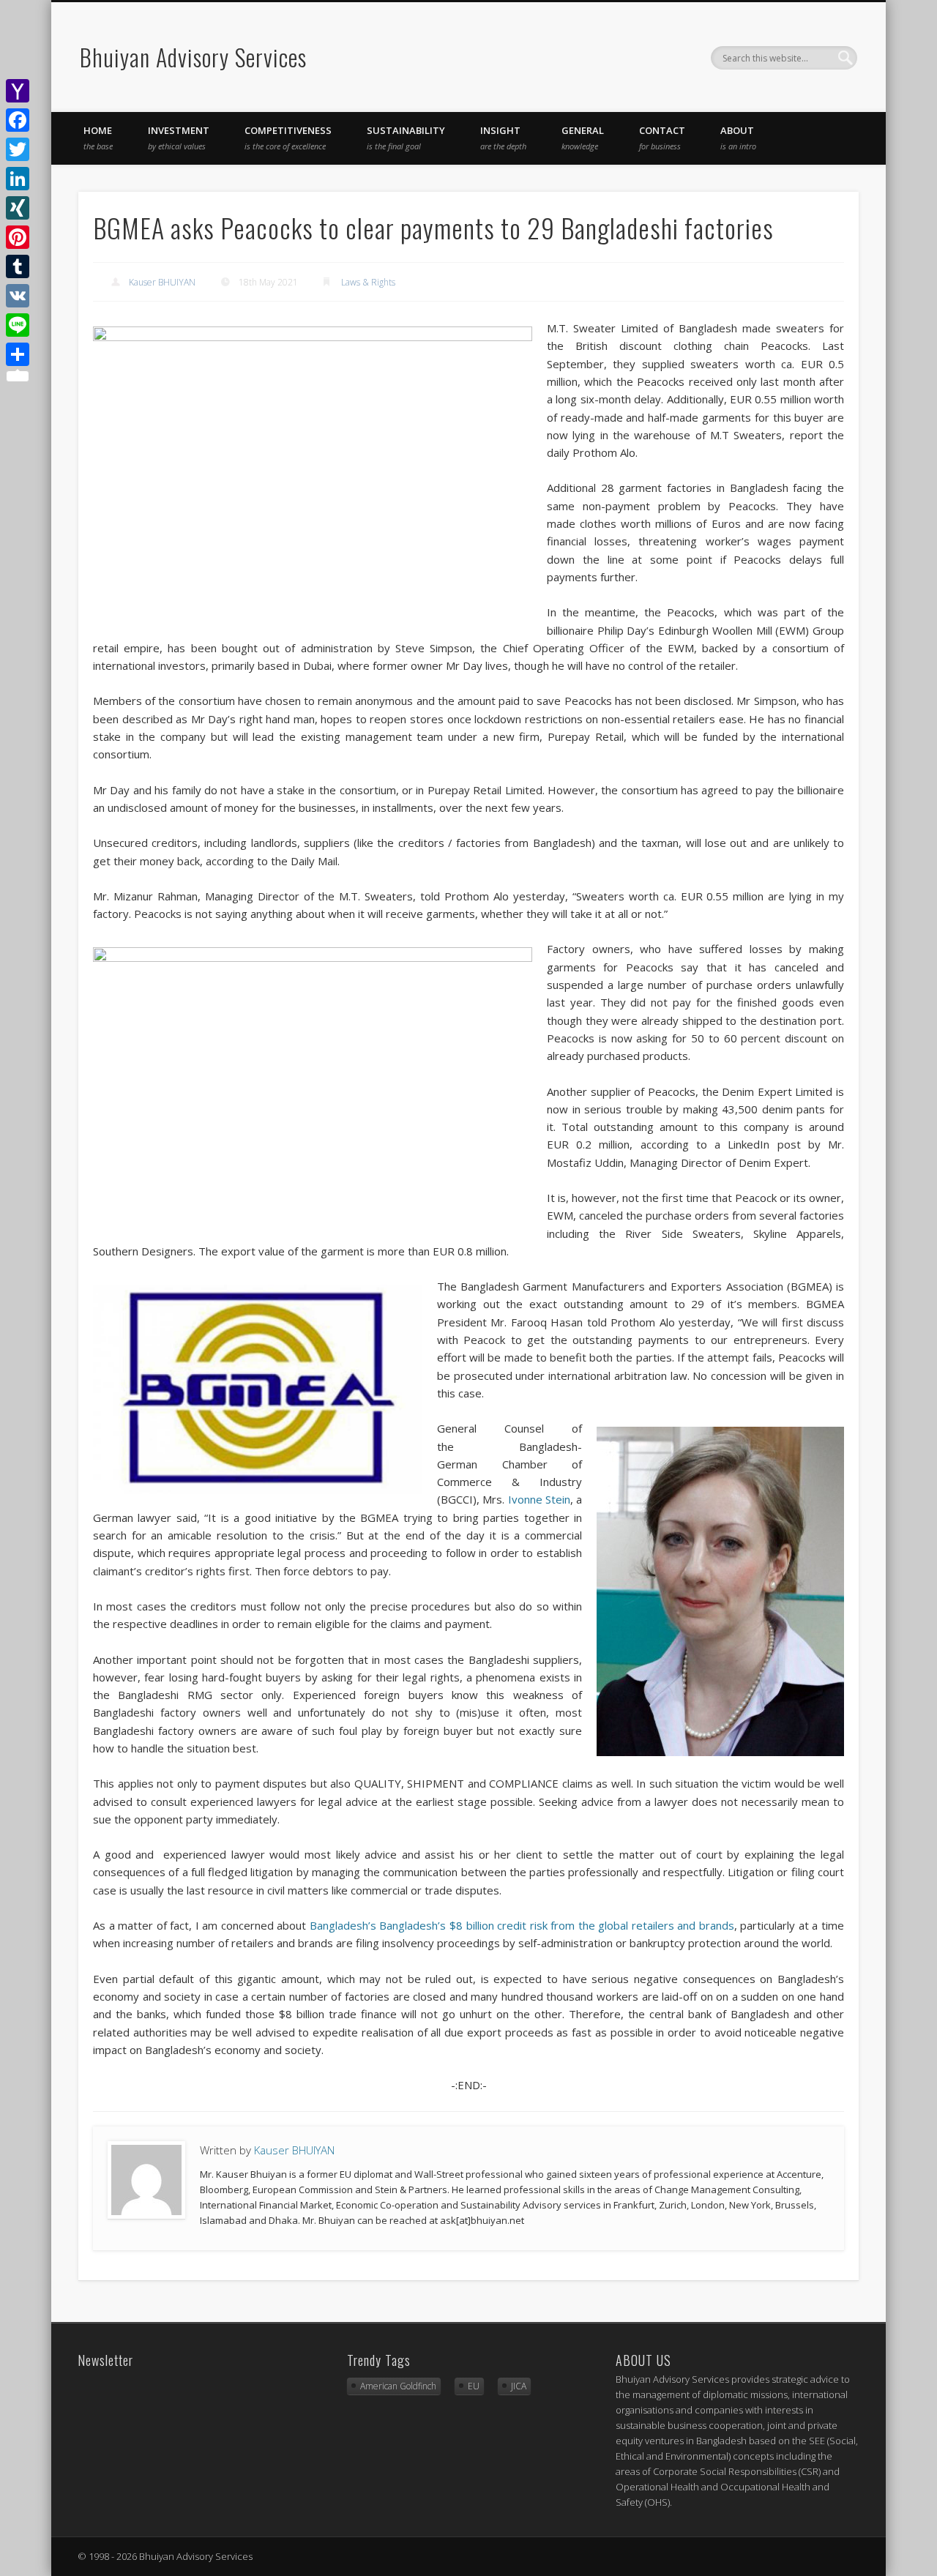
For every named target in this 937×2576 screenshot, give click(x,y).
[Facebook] (18, 120)
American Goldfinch (398, 2386)
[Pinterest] (18, 237)
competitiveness (288, 138)
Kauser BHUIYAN (162, 282)
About (738, 138)
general (583, 138)
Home (98, 138)
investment (179, 138)
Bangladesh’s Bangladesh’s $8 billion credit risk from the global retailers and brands (522, 1925)
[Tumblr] (18, 266)
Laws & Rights (368, 282)
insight (503, 138)
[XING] (18, 208)
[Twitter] (18, 149)
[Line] (18, 325)
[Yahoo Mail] (18, 91)
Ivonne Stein (539, 1499)
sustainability (406, 138)
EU (474, 2386)
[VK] (18, 296)
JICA (519, 2386)
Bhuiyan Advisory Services (193, 57)
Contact (662, 138)
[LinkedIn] (18, 179)
